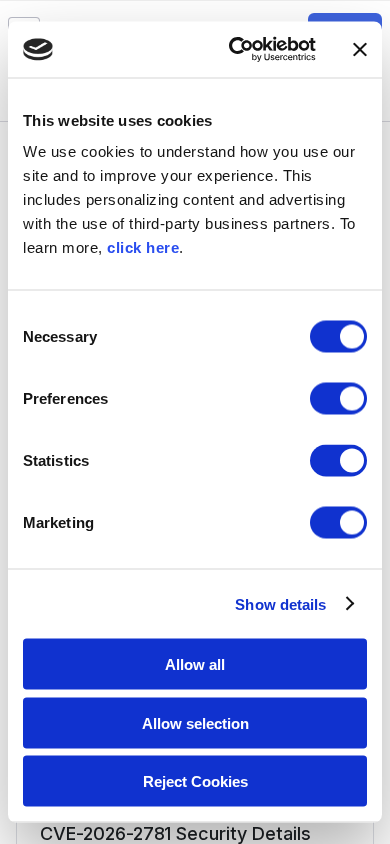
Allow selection (195, 722)
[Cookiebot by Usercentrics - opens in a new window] (236, 50)
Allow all (195, 664)
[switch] (338, 399)
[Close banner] (360, 49)
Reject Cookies (195, 781)
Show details (280, 603)
